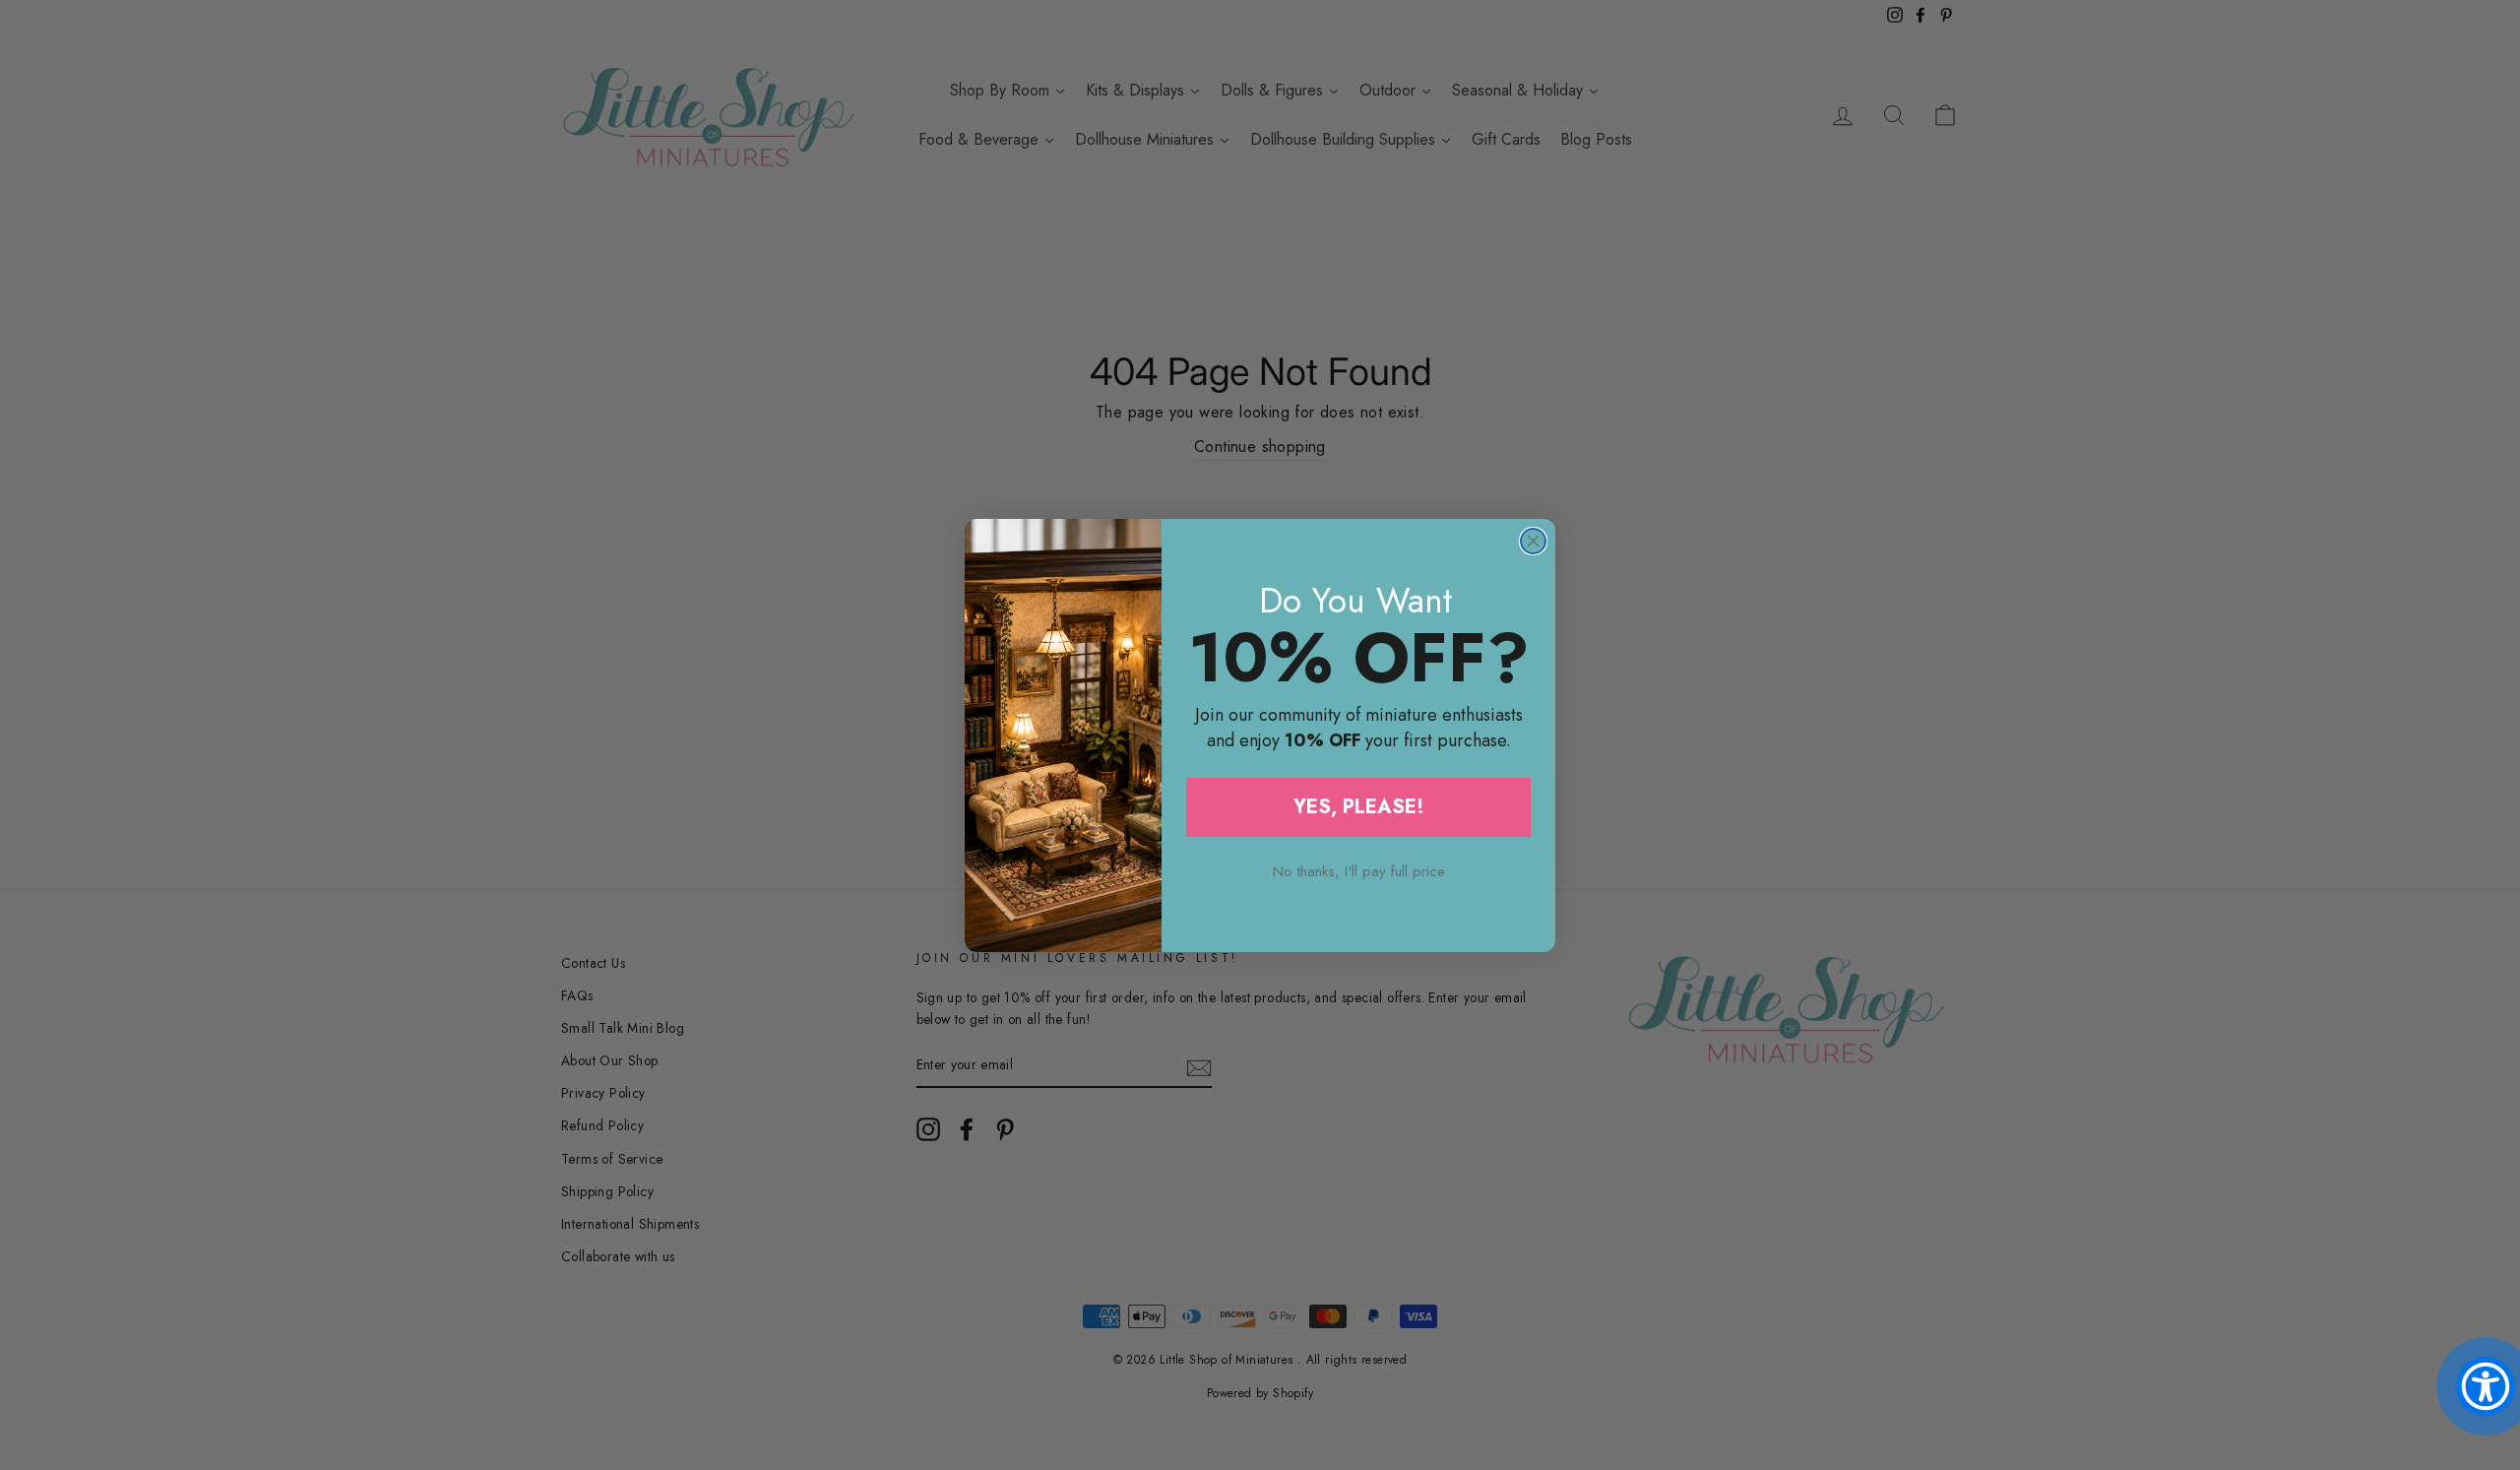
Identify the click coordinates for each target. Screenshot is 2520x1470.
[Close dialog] (1533, 541)
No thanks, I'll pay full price (1359, 871)
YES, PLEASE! (1359, 807)
